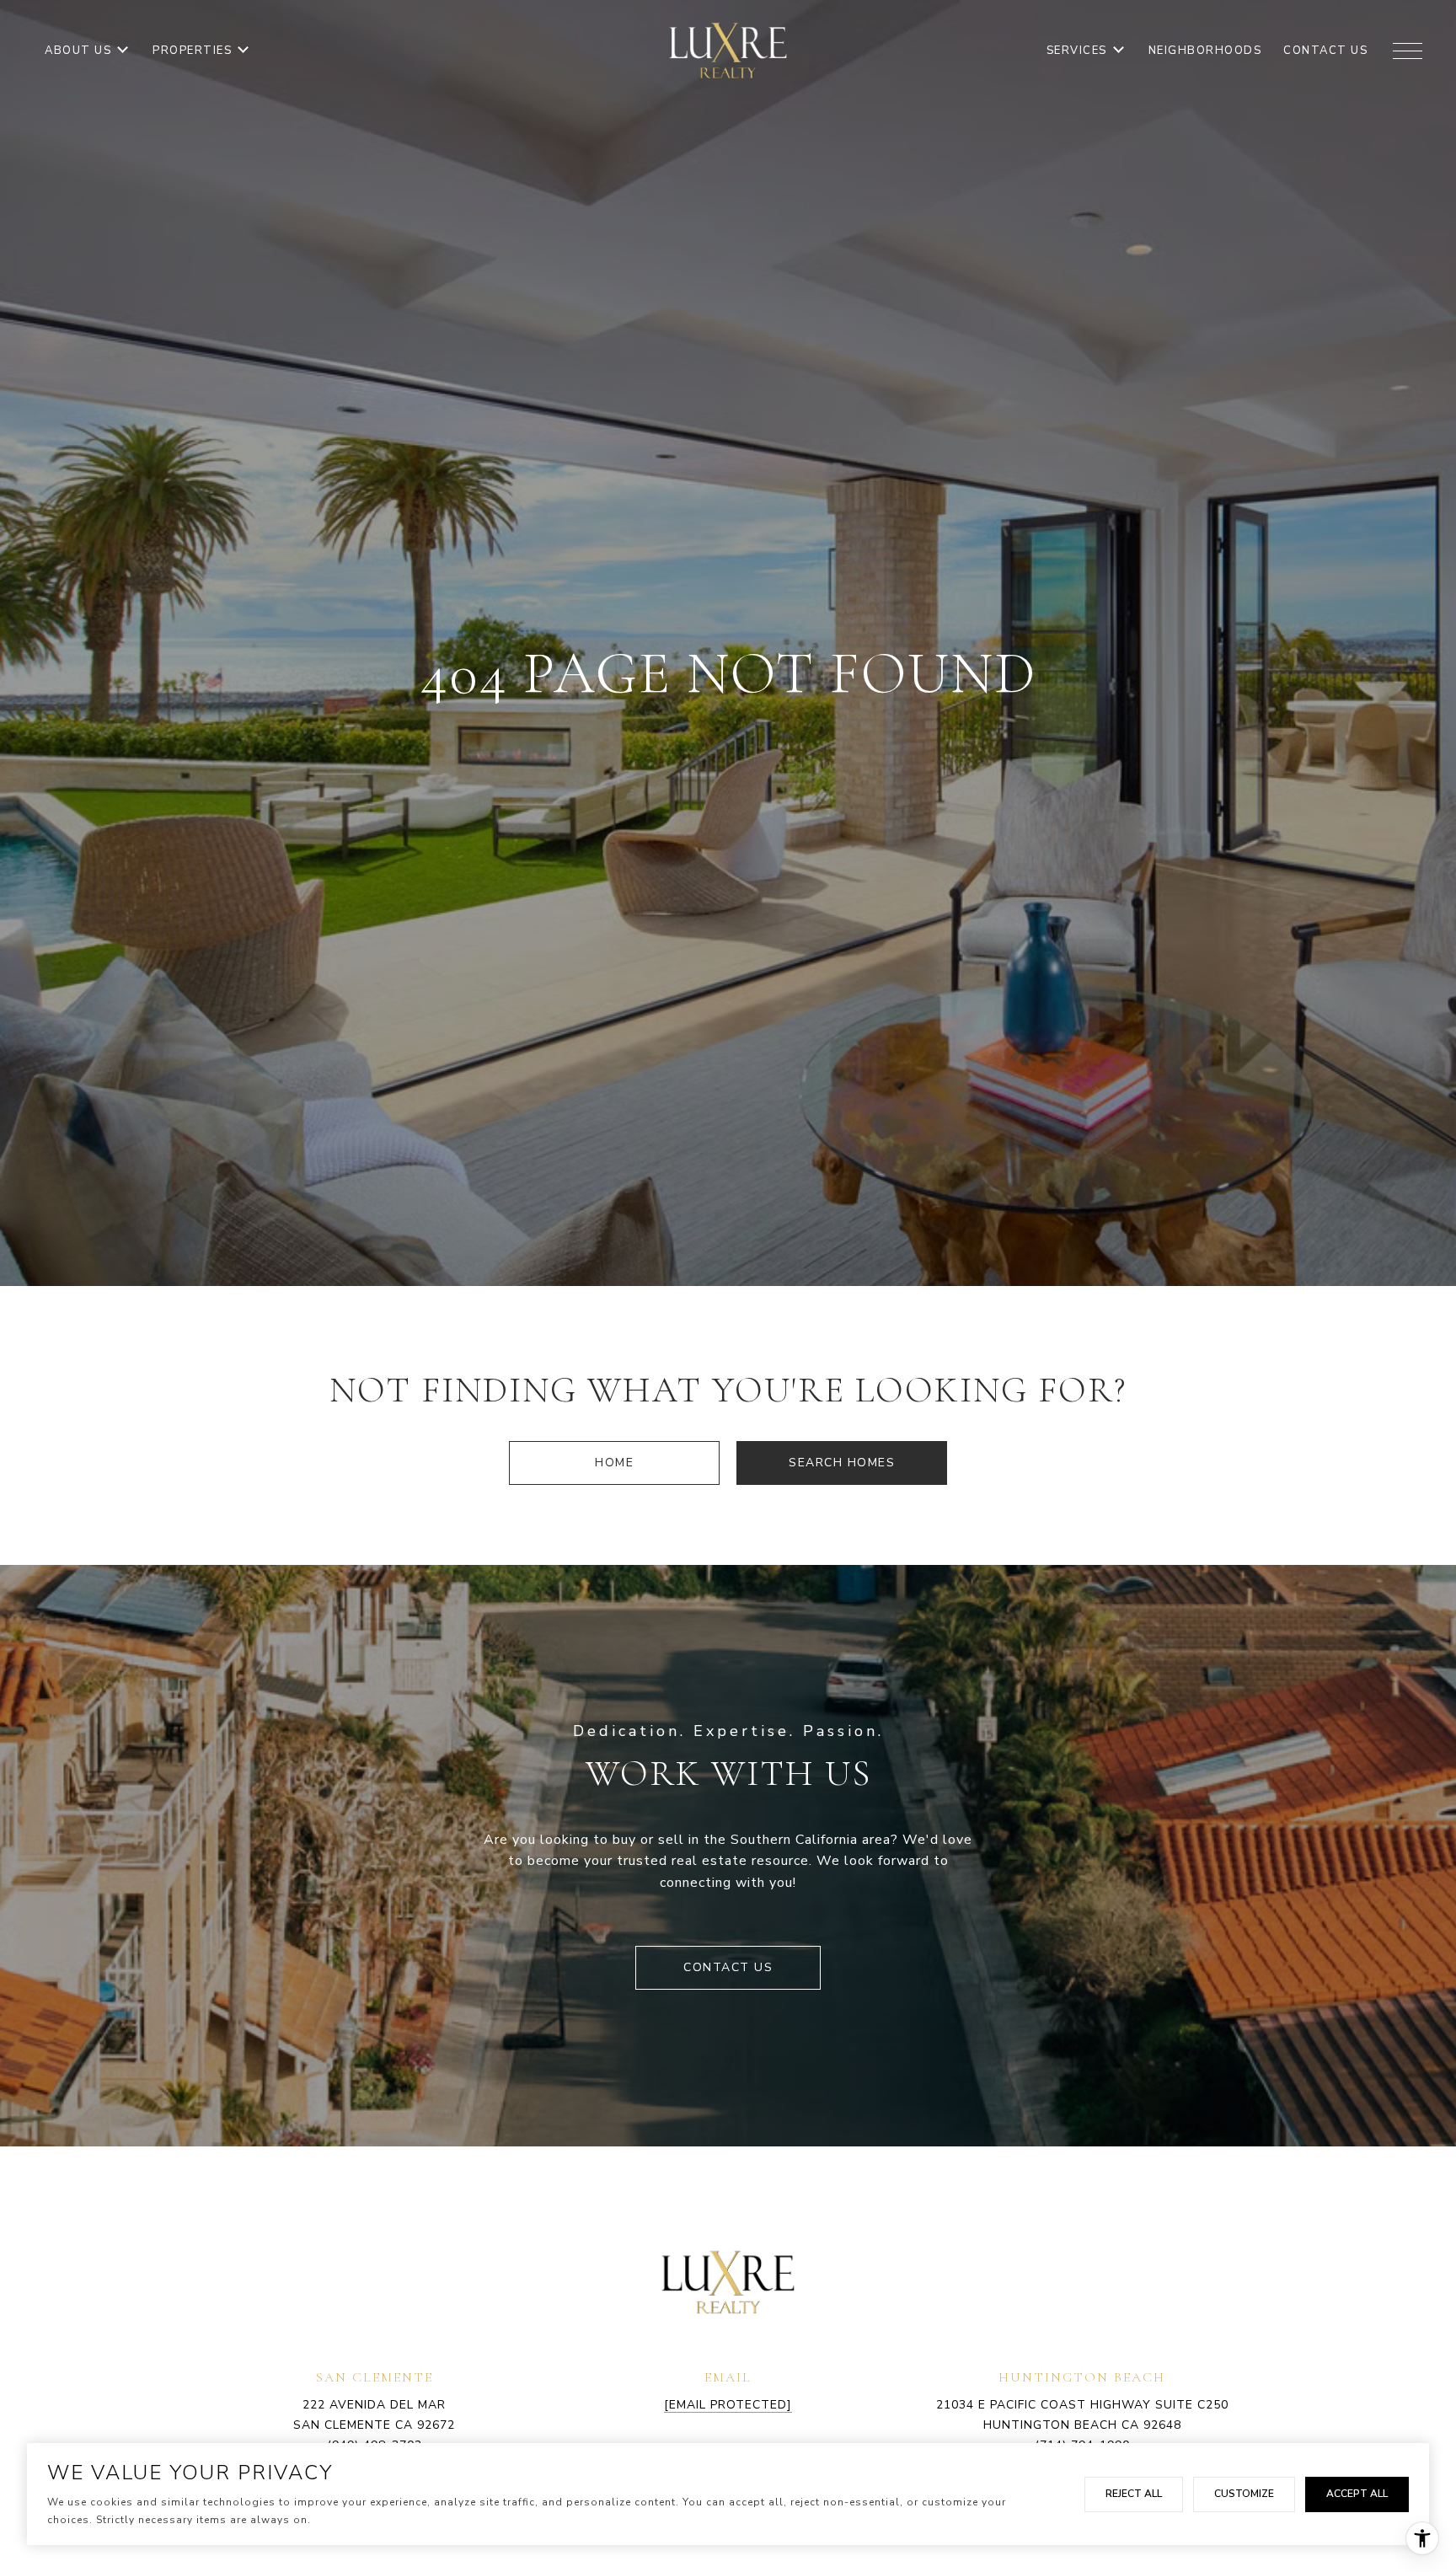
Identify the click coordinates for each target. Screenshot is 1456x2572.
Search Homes (842, 1463)
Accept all (1357, 2494)
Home (614, 1463)
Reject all (1134, 2494)
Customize (1244, 2494)
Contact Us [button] (728, 1967)
